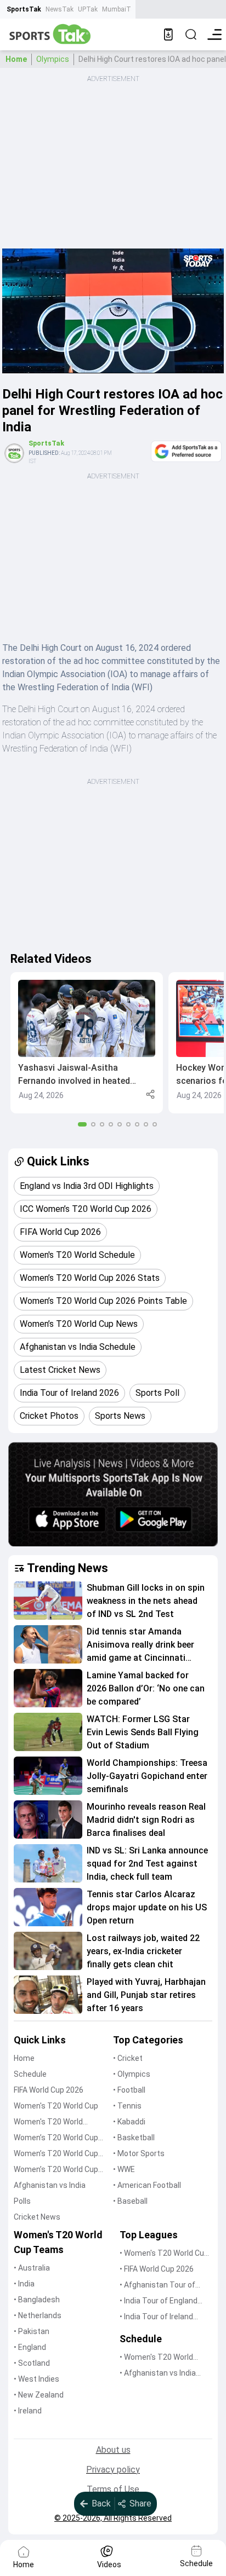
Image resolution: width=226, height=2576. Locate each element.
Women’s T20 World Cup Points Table (56, 2154)
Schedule (30, 2074)
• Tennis (127, 2106)
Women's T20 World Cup (56, 2106)
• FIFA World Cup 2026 (157, 2269)
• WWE (124, 2169)
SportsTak (24, 9)
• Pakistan (32, 2331)
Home (16, 59)
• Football (129, 2090)
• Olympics (132, 2074)
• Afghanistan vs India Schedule (158, 2374)
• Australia (32, 2268)
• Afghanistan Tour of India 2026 (157, 2286)
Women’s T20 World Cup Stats (56, 2138)
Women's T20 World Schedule (48, 2122)
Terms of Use (113, 2489)
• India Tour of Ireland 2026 (156, 2317)
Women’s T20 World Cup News (56, 2170)
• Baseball (130, 2201)
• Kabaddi (129, 2122)
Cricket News (37, 2217)
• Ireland (28, 2411)
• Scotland (32, 2363)
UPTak (88, 9)
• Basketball (134, 2138)
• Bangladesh (37, 2300)
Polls (22, 2201)
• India (24, 2284)
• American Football (147, 2185)
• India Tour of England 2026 (159, 2301)
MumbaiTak (120, 9)
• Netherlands (38, 2315)
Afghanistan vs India (50, 2185)
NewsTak (60, 9)
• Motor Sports (139, 2153)
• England (30, 2347)
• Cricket (128, 2058)
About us (113, 2450)
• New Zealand (39, 2395)
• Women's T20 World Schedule (156, 2358)
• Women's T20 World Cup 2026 (164, 2254)
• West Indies (36, 2379)
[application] (113, 311)
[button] (87, 1043)
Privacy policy (113, 2470)
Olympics (53, 59)
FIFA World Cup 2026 (49, 2090)
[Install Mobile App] (168, 34)
